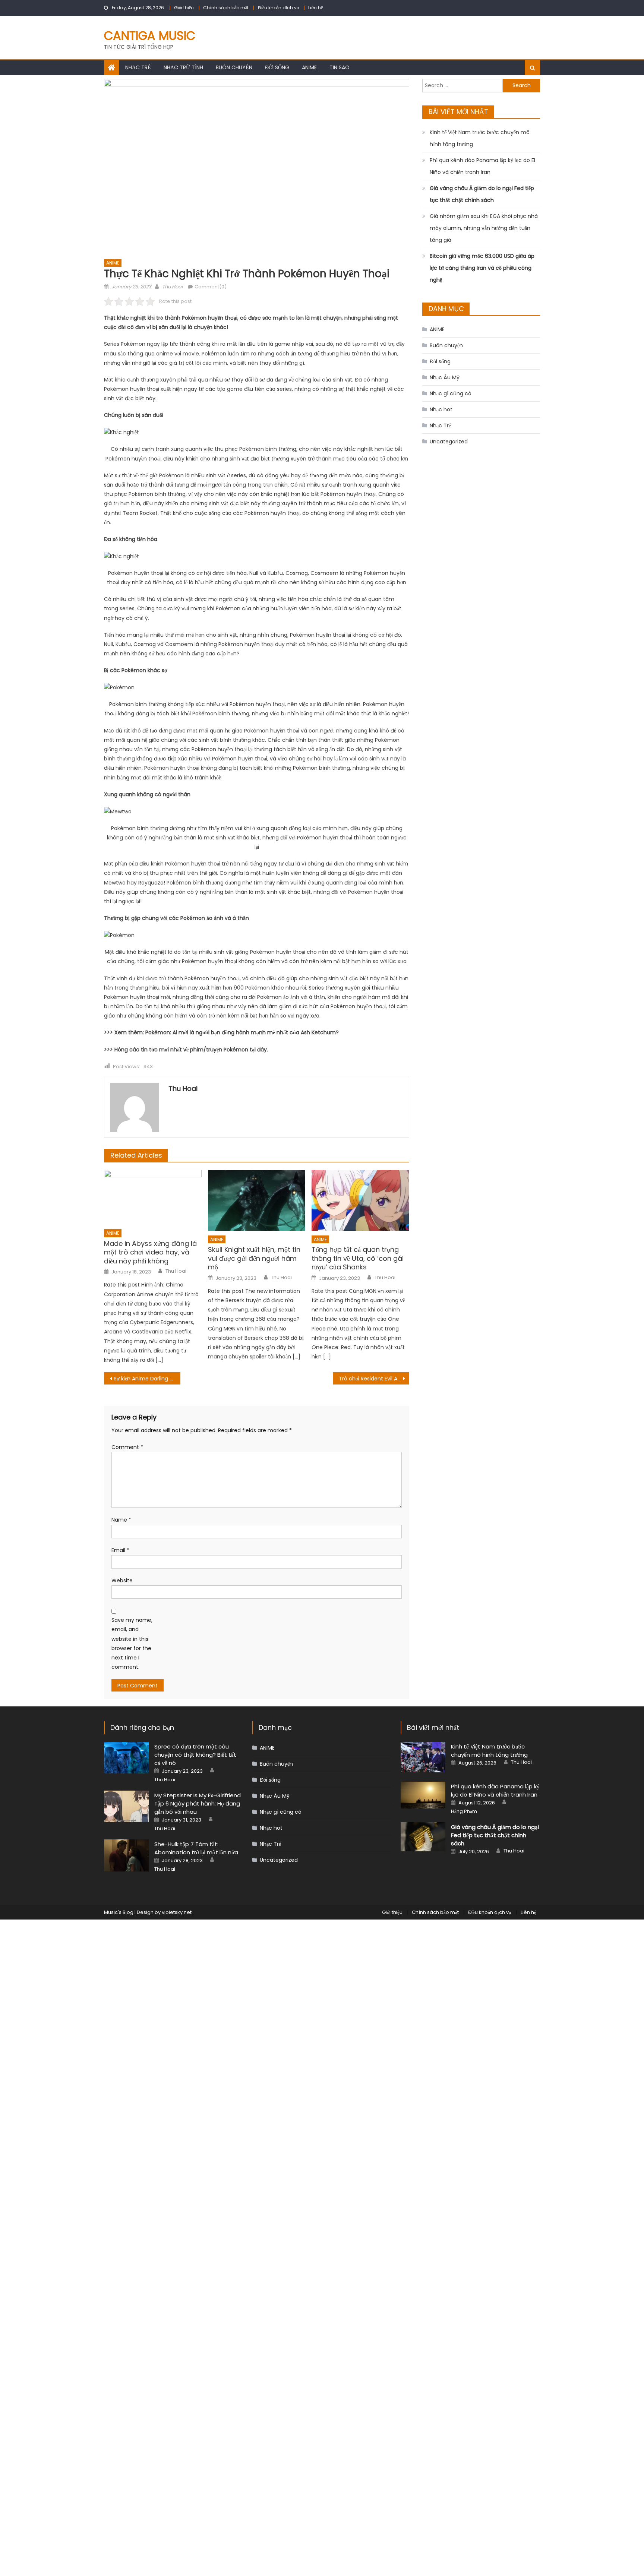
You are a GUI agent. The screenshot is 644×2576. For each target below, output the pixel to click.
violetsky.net (177, 1912)
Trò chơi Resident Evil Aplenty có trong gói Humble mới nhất (374, 1379)
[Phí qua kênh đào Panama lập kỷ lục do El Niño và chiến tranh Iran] (423, 1795)
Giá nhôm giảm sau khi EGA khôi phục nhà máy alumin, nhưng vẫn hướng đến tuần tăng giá (484, 228)
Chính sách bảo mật (226, 8)
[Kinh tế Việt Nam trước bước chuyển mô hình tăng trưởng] (423, 1757)
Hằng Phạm (464, 1811)
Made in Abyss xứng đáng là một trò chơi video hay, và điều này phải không (150, 1252)
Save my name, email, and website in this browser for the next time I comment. (132, 1643)
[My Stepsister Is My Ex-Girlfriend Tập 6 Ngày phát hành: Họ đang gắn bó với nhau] (126, 1806)
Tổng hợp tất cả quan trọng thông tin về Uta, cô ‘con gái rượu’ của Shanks (358, 1258)
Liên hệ (315, 8)
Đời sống (277, 67)
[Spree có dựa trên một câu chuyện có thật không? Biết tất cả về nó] (126, 1758)
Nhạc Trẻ (138, 67)
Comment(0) (211, 287)
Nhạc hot (441, 409)
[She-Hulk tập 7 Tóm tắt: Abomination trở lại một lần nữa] (126, 1855)
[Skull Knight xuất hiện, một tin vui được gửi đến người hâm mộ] (257, 1200)
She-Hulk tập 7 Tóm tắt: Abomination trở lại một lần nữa (196, 1848)
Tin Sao (340, 67)
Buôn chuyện (234, 67)
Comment (127, 1447)
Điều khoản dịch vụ (278, 8)
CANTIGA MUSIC (150, 36)
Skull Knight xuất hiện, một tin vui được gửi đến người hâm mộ (254, 1258)
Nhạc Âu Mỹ (445, 377)
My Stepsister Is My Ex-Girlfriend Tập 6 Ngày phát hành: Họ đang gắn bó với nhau (198, 1803)
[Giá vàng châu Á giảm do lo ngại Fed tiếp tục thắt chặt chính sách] (423, 1837)
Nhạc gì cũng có (451, 393)
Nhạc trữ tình (183, 67)
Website (122, 1580)
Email (120, 1550)
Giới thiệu (184, 8)
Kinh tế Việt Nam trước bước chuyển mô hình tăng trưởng (480, 138)
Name (121, 1520)
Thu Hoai (172, 287)
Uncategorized (449, 442)
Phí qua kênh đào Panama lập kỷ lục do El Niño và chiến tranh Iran (482, 166)
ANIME (309, 67)
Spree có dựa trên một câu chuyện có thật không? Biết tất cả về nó (195, 1755)
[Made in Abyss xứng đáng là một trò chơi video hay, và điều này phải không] (153, 1197)
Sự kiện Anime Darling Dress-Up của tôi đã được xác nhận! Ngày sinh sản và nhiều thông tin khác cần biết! (147, 1379)
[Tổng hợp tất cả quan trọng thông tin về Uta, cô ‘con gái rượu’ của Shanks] (360, 1200)
